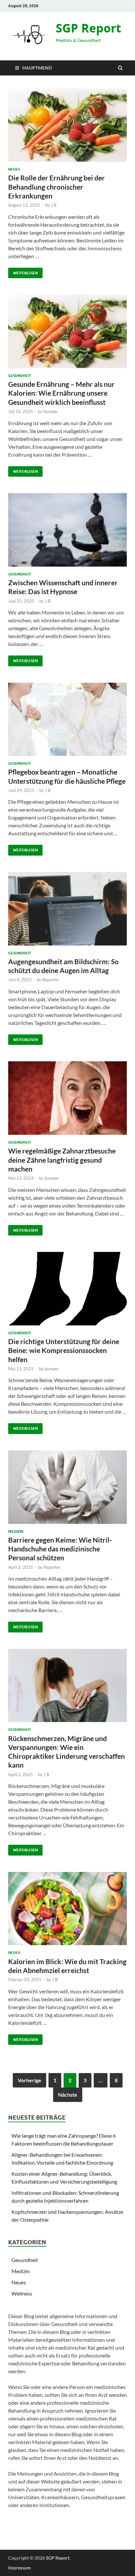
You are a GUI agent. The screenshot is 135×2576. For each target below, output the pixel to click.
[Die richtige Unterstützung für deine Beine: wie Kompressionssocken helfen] (67, 1291)
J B (54, 205)
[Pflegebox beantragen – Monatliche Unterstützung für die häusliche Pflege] (67, 722)
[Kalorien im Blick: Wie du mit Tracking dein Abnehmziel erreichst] (67, 1911)
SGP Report (88, 28)
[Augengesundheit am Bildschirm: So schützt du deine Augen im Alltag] (67, 911)
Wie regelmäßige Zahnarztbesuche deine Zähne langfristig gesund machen (62, 1160)
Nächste (68, 2095)
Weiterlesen (23, 271)
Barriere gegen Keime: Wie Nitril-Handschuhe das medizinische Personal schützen (60, 1549)
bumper (51, 411)
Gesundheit (20, 376)
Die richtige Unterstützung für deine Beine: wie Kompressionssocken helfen (64, 1350)
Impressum (19, 2568)
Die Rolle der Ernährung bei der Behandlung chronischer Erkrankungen (57, 187)
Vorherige (29, 2080)
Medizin (16, 1531)
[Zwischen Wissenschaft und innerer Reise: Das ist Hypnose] (67, 532)
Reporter (51, 980)
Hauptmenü (37, 68)
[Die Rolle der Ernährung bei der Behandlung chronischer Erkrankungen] (67, 128)
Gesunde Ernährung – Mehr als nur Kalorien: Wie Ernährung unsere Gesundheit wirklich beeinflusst (61, 393)
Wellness (22, 2293)
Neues (14, 169)
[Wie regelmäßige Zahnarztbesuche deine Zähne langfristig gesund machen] (67, 1101)
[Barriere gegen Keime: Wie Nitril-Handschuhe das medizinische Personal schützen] (67, 1490)
